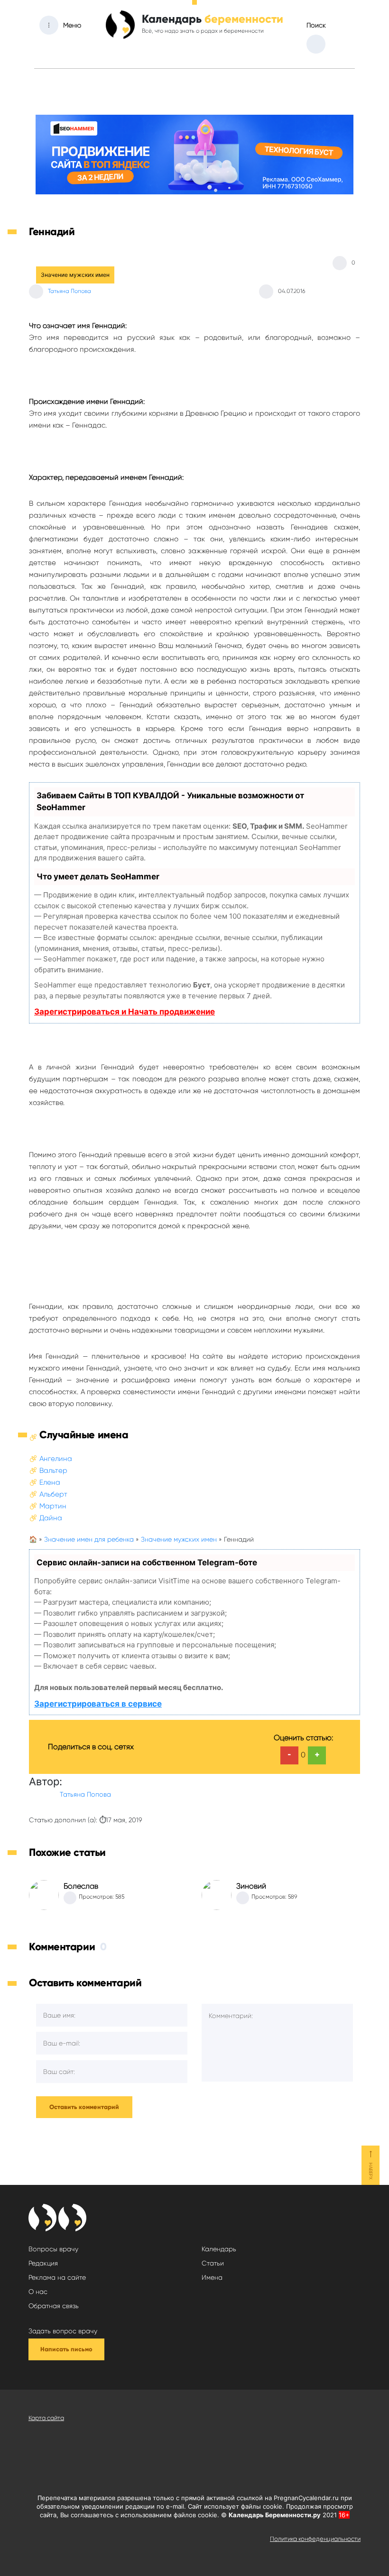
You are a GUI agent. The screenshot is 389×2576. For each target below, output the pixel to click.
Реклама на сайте (57, 2277)
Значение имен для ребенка (89, 1539)
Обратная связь (54, 2306)
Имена (212, 2277)
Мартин (53, 1506)
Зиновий (251, 1886)
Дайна (51, 1518)
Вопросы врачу (53, 2249)
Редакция (43, 2263)
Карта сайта (46, 2418)
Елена (50, 1482)
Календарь (219, 2249)
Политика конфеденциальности (315, 2539)
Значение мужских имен (75, 275)
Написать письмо (66, 2349)
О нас (38, 2292)
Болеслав (81, 1886)
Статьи (213, 2263)
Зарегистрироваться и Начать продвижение (125, 1012)
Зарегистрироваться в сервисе (98, 1704)
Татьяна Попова (69, 291)
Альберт (53, 1494)
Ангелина (56, 1459)
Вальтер (53, 1471)
